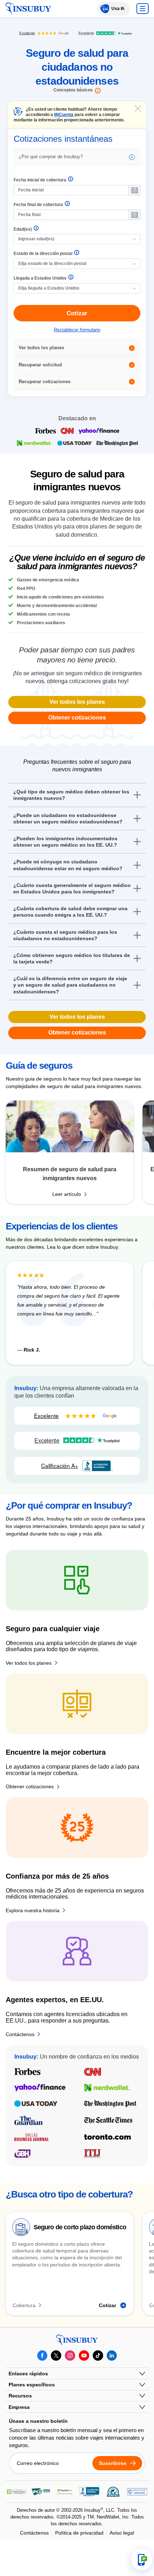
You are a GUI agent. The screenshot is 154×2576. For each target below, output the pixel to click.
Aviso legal (122, 2533)
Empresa (19, 2407)
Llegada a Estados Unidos (40, 278)
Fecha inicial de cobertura (40, 180)
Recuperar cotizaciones (45, 382)
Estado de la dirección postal (43, 254)
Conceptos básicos (73, 90)
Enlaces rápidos (28, 2374)
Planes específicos (32, 2385)
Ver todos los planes (41, 348)
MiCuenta (64, 115)
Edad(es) (23, 229)
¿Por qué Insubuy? (51, 157)
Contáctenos (34, 2533)
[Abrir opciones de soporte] (142, 2560)
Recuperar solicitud (40, 365)
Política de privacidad (79, 2533)
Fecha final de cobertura (38, 205)
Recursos (20, 2396)
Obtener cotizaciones (77, 718)
